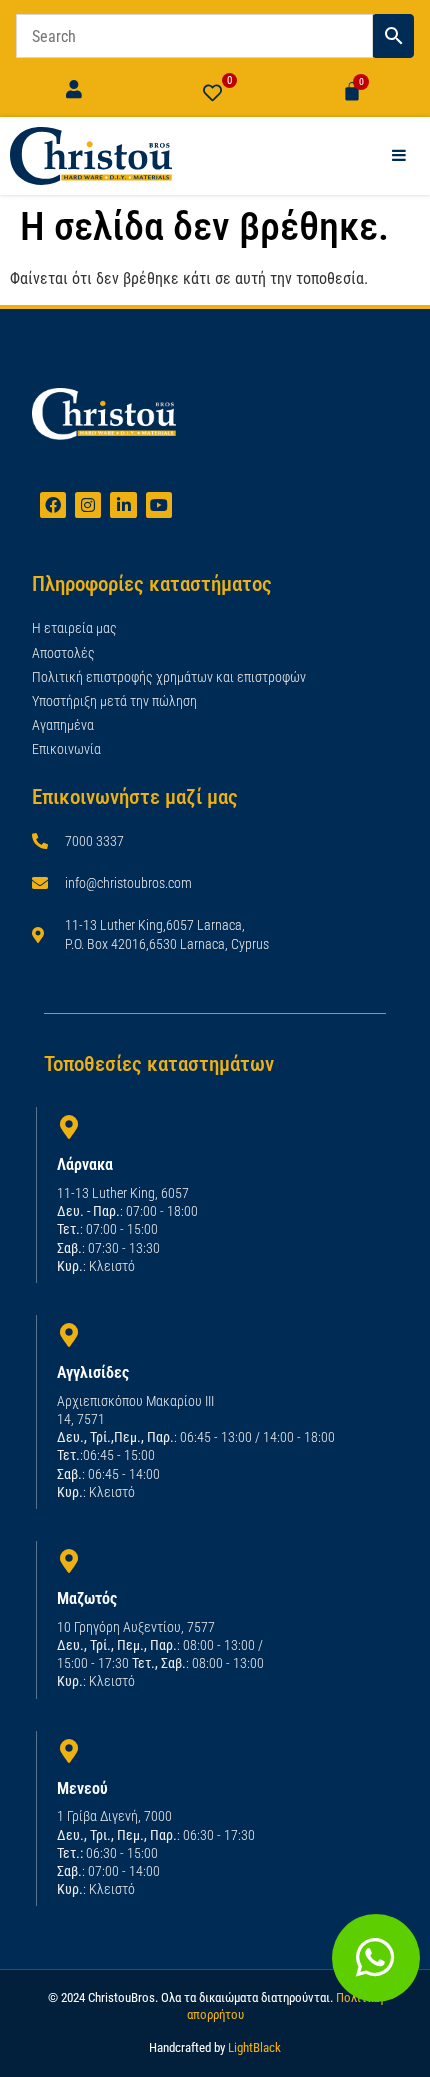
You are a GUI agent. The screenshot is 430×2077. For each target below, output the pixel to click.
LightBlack (254, 2047)
